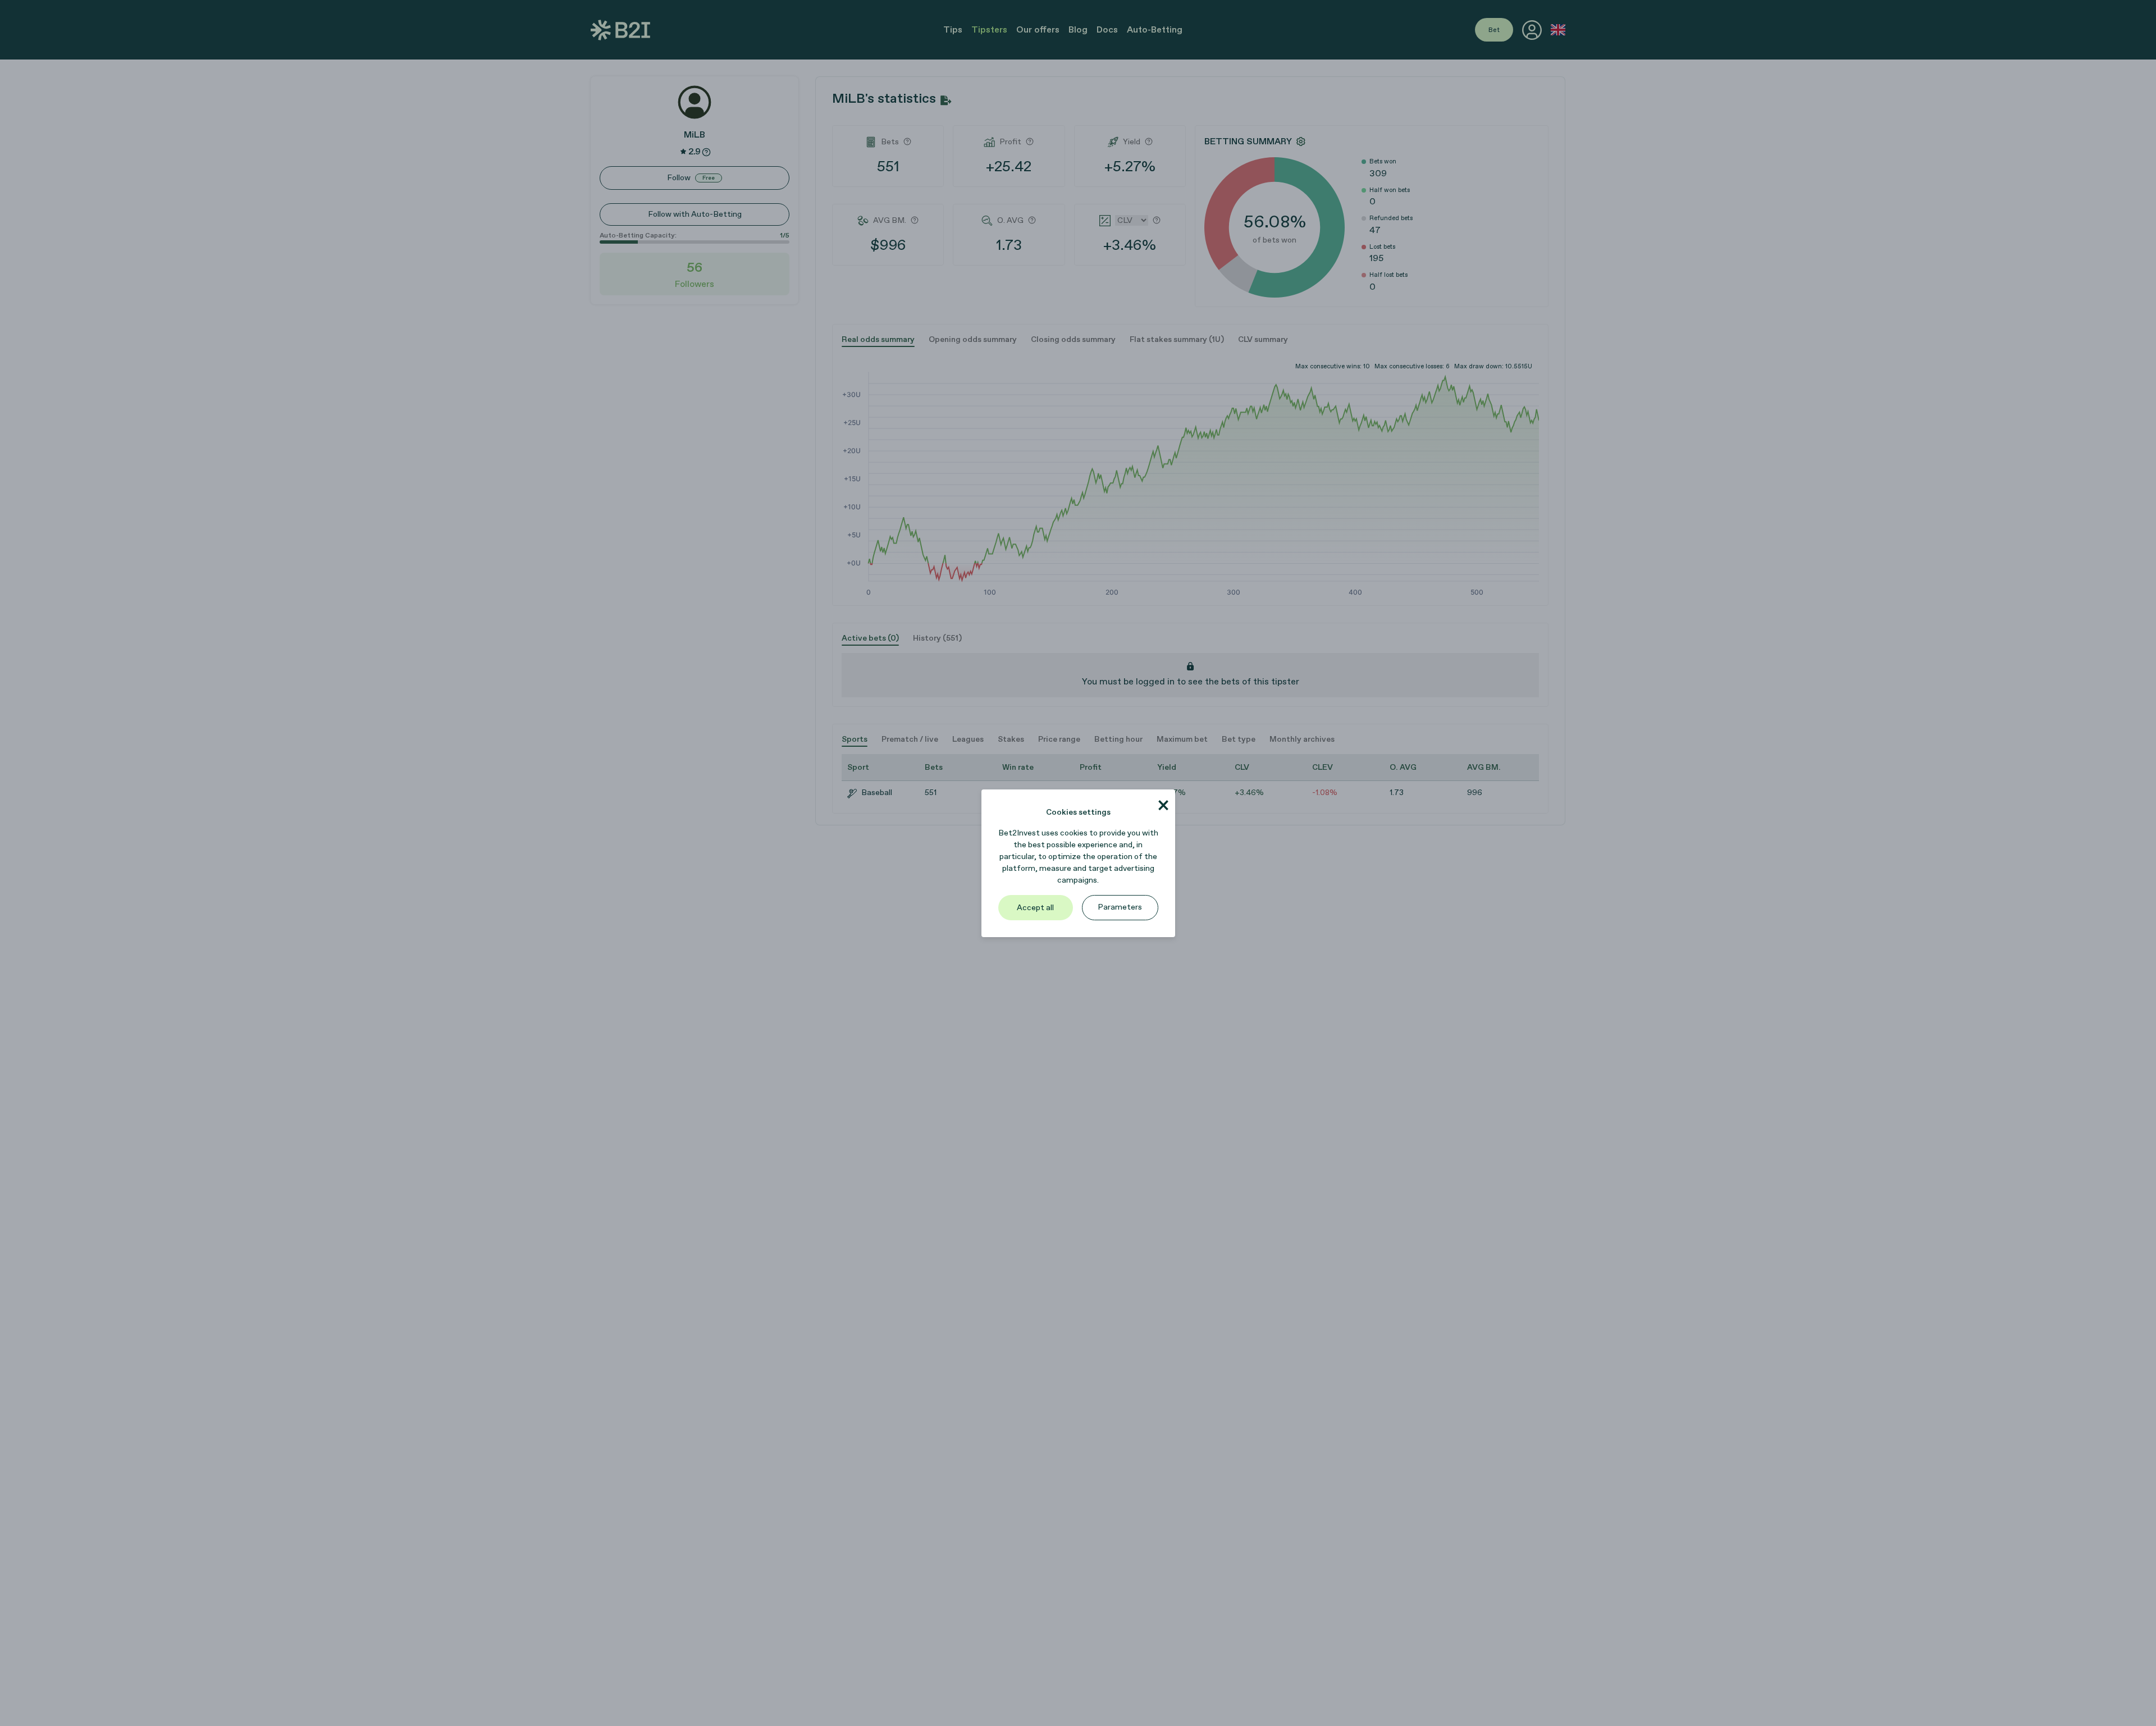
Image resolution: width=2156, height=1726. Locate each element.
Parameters (1120, 907)
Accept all (1035, 908)
